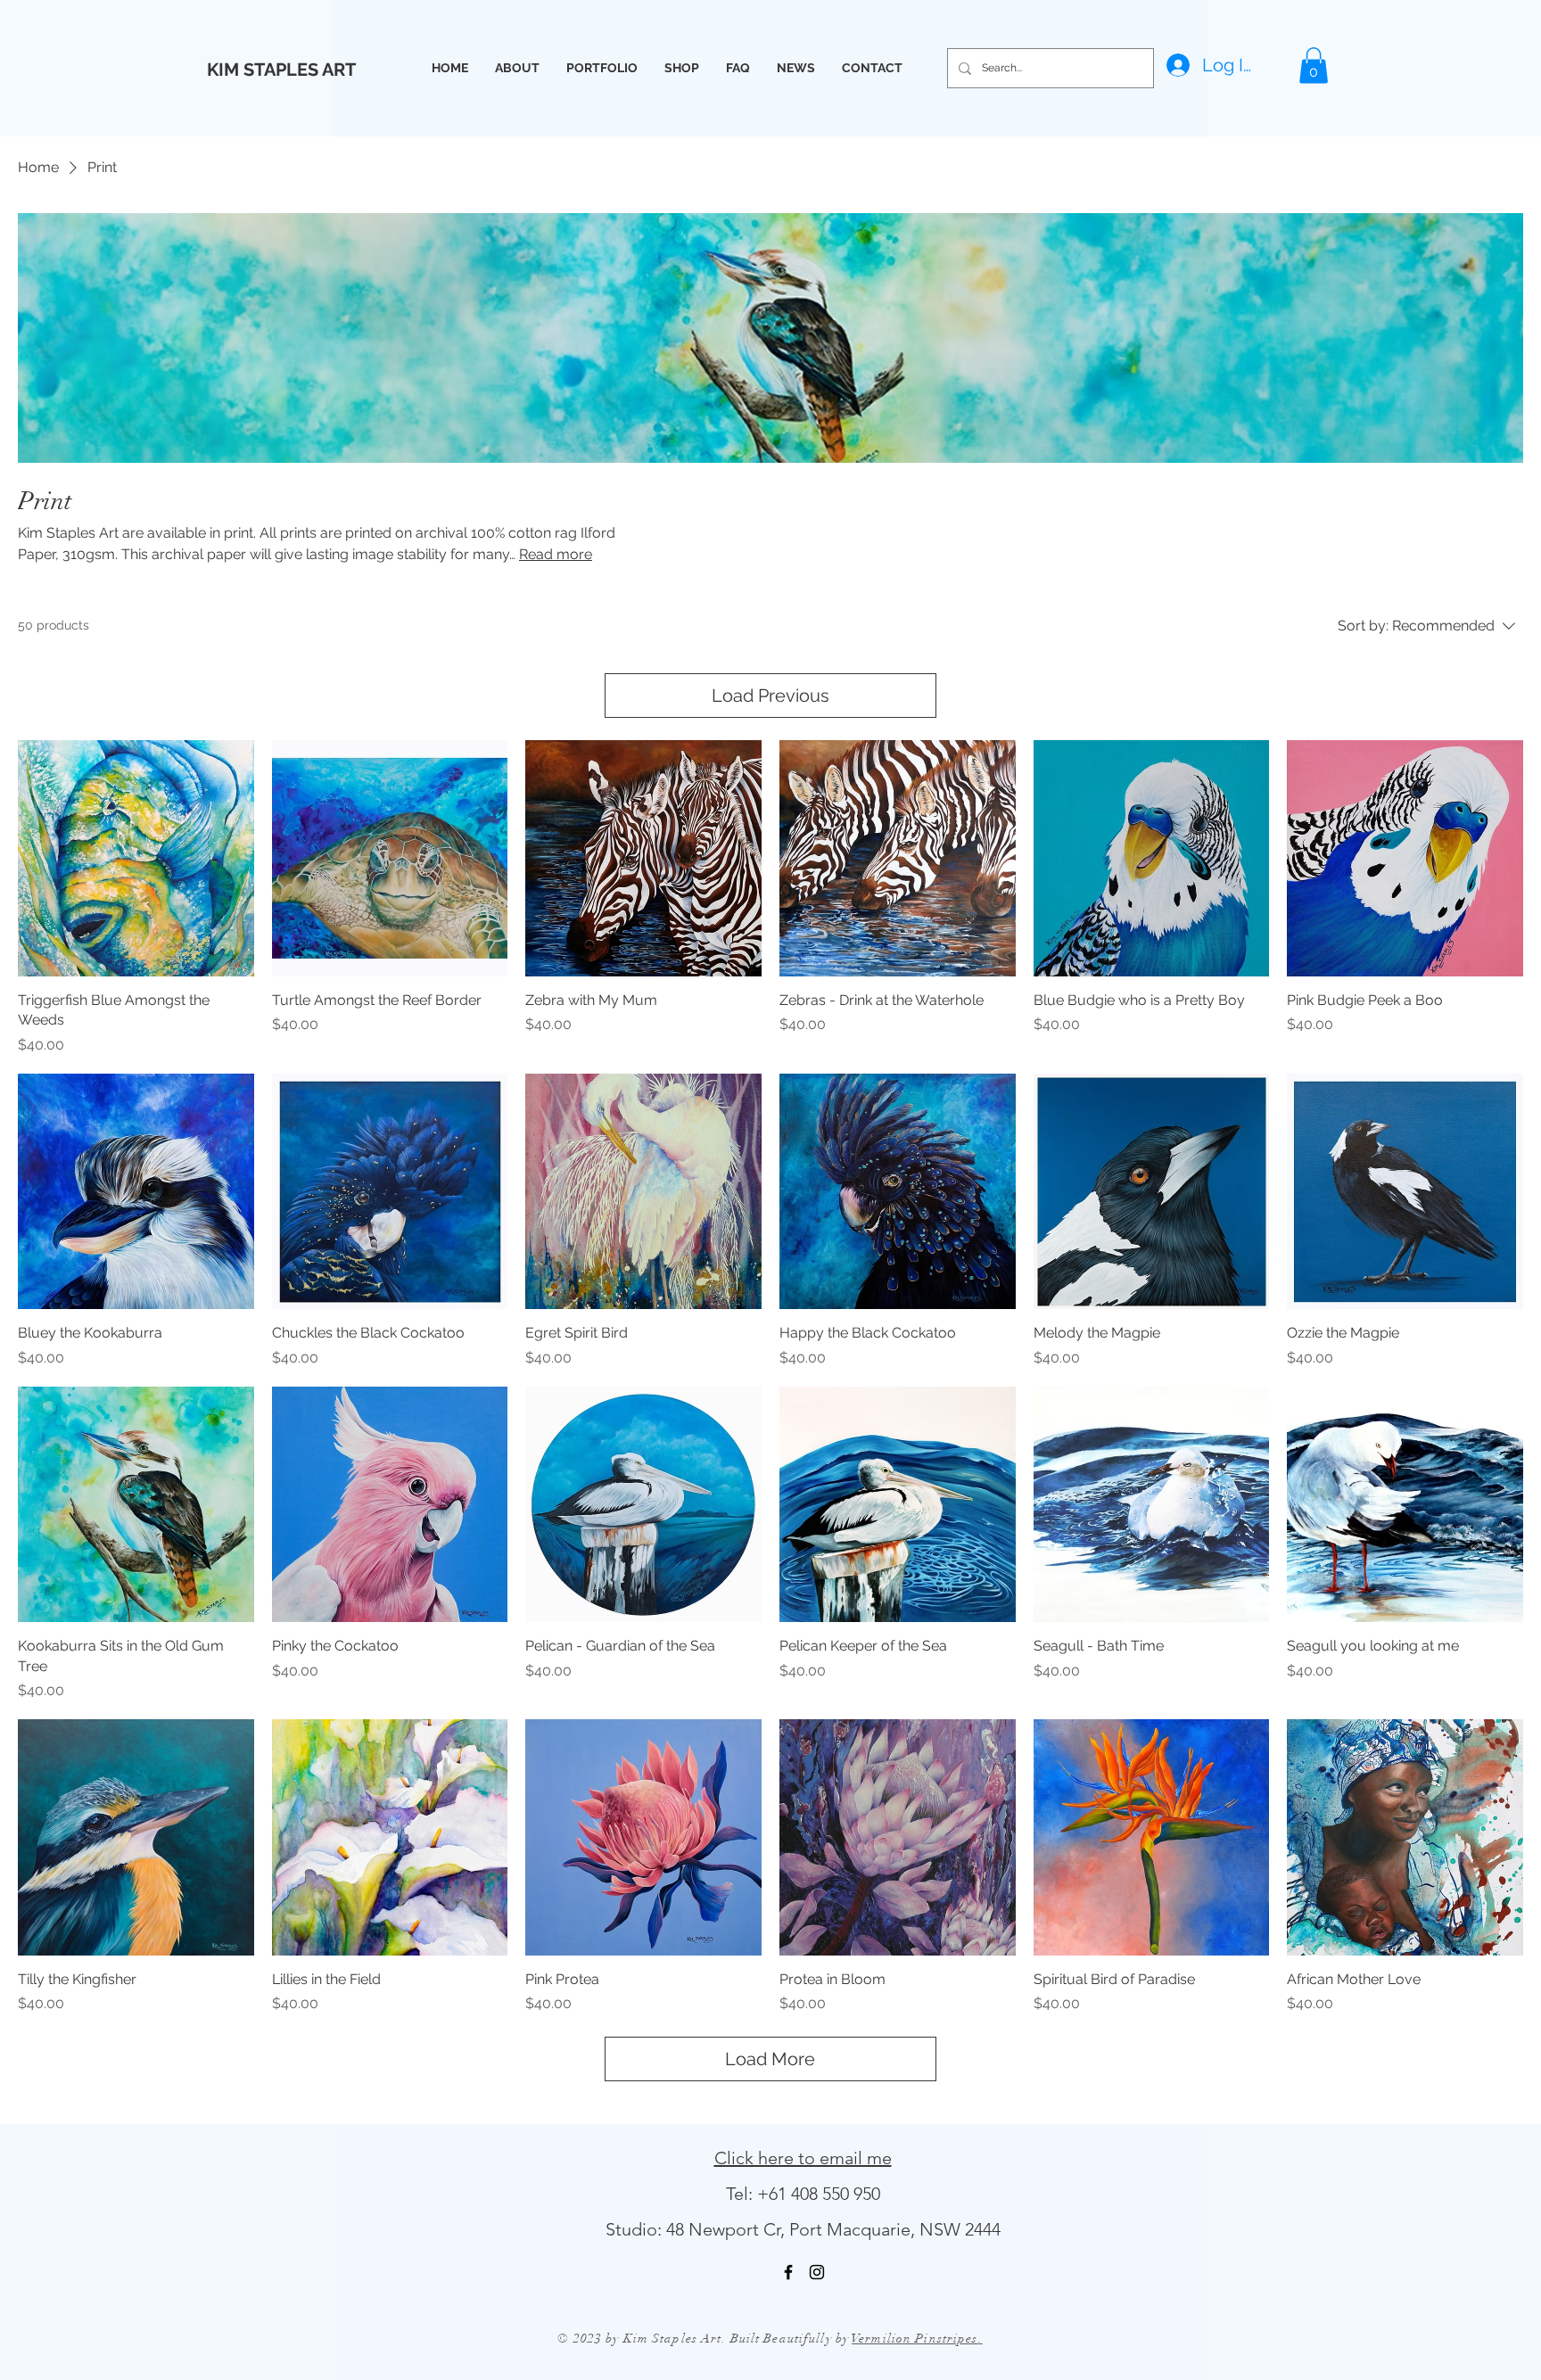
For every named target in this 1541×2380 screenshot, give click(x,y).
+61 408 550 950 (819, 2194)
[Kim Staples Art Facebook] (788, 2272)
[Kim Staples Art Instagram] (817, 2272)
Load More (770, 2059)
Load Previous (770, 696)
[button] (1314, 66)
